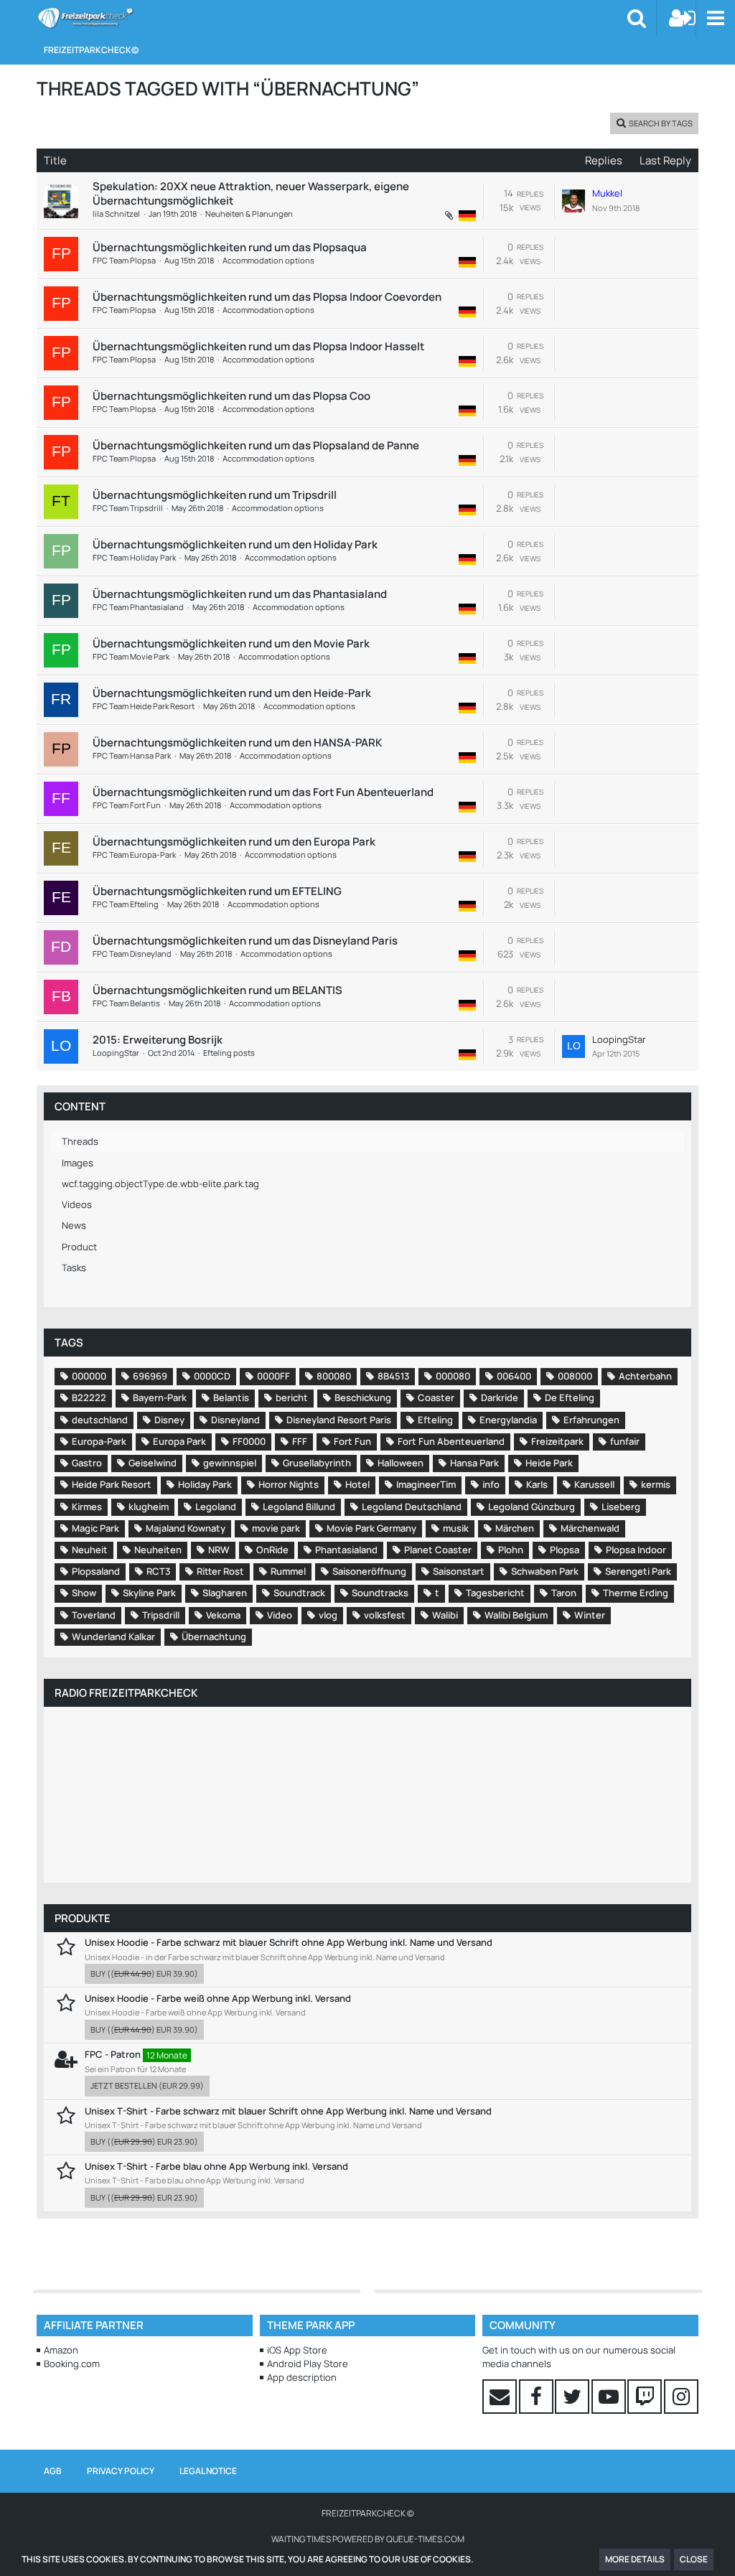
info (491, 1484)
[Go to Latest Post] (574, 201)
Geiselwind (153, 1463)
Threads (80, 1141)
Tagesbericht (495, 1593)
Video (280, 1615)
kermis (656, 1484)
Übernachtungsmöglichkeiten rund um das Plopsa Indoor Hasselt (258, 346)
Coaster (436, 1397)
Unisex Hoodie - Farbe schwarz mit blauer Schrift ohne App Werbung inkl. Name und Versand (289, 1942)
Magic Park (95, 1528)
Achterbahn (645, 1376)
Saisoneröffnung (369, 1571)
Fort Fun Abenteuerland (451, 1441)
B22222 (89, 1397)
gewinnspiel (230, 1463)
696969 (150, 1376)
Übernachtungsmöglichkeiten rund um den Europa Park (234, 842)
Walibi (445, 1615)
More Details (635, 2559)
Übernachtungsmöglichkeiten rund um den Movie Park (231, 643)
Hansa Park (474, 1463)
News (74, 1225)
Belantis (231, 1397)
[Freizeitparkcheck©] (85, 18)
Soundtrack (299, 1593)
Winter (590, 1615)
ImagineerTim (426, 1484)
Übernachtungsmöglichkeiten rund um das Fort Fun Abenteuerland (263, 792)
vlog (328, 1615)
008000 (575, 1376)
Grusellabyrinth (317, 1463)
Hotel (357, 1484)
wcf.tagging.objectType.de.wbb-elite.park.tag (160, 1184)
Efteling (435, 1420)
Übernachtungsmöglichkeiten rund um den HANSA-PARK (237, 743)
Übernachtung (214, 1636)
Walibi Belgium (516, 1615)
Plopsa (565, 1550)
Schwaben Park (545, 1571)
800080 (334, 1376)
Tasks (74, 1268)
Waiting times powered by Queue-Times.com (368, 2539)
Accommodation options (268, 260)
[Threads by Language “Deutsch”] (467, 215)
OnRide (272, 1550)
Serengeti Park (638, 1571)
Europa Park (179, 1441)
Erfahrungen (591, 1420)
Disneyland (235, 1420)
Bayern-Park (160, 1397)
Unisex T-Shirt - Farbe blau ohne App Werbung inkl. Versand (216, 2166)
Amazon (61, 2350)
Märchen (515, 1528)
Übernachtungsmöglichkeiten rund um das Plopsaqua (230, 247)
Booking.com (72, 2364)
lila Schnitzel (116, 214)
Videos (77, 1204)
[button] (715, 18)
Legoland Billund (299, 1507)
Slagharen (225, 1593)
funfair (625, 1441)
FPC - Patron (113, 2054)
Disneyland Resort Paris (339, 1420)
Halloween (401, 1463)
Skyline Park (149, 1593)
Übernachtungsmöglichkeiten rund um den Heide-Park (232, 693)
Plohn (511, 1550)
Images (78, 1163)
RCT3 (158, 1571)
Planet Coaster (438, 1550)
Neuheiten (158, 1550)
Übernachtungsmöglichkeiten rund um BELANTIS (217, 990)
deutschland (100, 1420)
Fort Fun (352, 1441)
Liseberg (621, 1507)
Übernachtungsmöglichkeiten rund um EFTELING (217, 891)
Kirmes (87, 1507)
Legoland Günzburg (532, 1507)
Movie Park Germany (371, 1528)
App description (302, 2377)
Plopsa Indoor (636, 1550)
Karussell (594, 1484)
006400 (514, 1376)
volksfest (385, 1615)
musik (456, 1528)
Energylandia (508, 1420)
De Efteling (570, 1397)
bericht (292, 1397)
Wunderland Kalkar (113, 1636)
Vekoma (223, 1615)
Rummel (288, 1571)
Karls (537, 1484)
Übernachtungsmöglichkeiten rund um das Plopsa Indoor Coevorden (267, 297)
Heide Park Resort (112, 1484)
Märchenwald (590, 1528)
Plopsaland (96, 1571)
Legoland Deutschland (412, 1507)
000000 (89, 1376)
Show (84, 1593)
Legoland (216, 1507)
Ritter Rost (220, 1571)
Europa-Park (99, 1441)
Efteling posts (229, 1053)
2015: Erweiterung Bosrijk (158, 1040)
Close (694, 2559)
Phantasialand (346, 1550)
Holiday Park (205, 1484)
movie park (276, 1528)
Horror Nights (289, 1484)
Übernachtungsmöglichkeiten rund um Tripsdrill (215, 495)
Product (79, 1247)
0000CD (212, 1376)
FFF (300, 1441)
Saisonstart (459, 1571)
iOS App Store (297, 2350)
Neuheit (90, 1550)
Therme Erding (636, 1593)
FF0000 (249, 1441)
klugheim (149, 1507)
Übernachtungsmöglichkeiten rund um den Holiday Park (235, 544)
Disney (169, 1420)
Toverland (94, 1615)
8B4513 (393, 1376)
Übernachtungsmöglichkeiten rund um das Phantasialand (240, 594)
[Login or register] (683, 18)
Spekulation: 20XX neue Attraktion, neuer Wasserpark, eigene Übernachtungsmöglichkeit (251, 193)
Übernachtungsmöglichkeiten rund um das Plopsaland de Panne (256, 445)
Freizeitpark (557, 1441)
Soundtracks (380, 1593)
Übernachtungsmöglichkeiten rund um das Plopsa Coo (231, 396)
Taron (564, 1593)
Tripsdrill (161, 1615)
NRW (219, 1550)
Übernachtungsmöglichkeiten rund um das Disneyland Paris (245, 941)
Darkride (500, 1397)
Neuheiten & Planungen (249, 214)
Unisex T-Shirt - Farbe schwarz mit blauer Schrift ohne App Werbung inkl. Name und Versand (288, 2111)
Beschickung (363, 1397)
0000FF (273, 1376)
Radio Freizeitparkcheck (126, 1693)
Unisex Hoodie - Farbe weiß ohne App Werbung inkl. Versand (218, 1998)
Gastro (87, 1463)
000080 (453, 1376)
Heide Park (549, 1463)
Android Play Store (308, 2364)
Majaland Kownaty (186, 1528)
